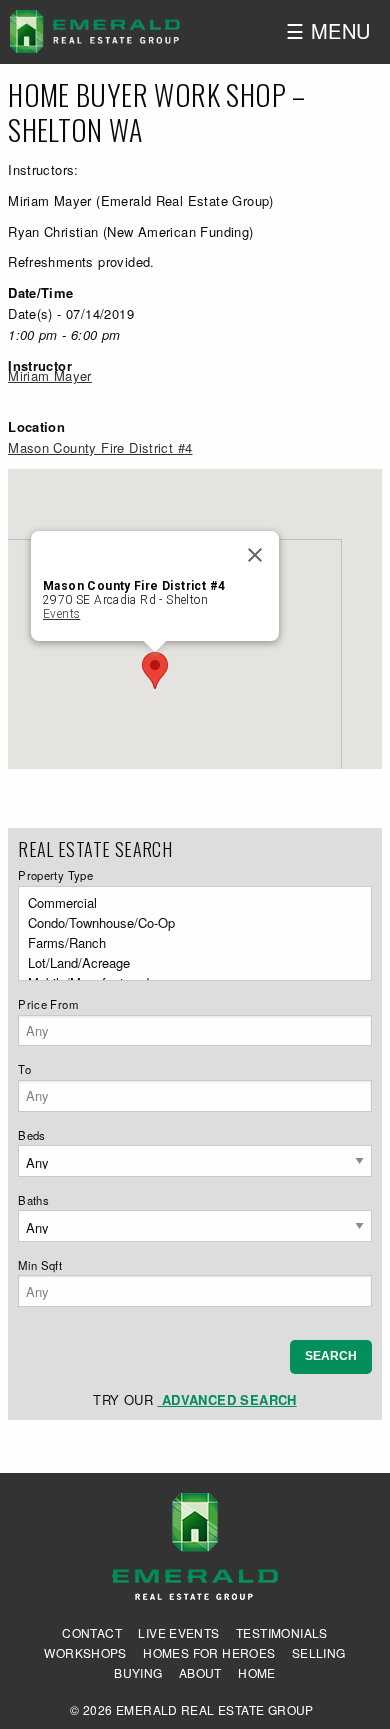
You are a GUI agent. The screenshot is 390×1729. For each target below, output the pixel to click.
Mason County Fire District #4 (100, 447)
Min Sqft (40, 1265)
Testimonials (282, 1633)
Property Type (55, 875)
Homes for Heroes (209, 1653)
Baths (33, 1200)
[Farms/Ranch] (189, 943)
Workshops (85, 1653)
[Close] (255, 555)
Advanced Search (226, 1399)
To (24, 1069)
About (200, 1673)
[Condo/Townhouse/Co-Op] (189, 923)
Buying (138, 1673)
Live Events (178, 1633)
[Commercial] (189, 903)
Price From (48, 1004)
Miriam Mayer (50, 375)
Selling (319, 1653)
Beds (32, 1135)
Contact (92, 1633)
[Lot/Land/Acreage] (189, 963)
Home (257, 1673)
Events (61, 614)
